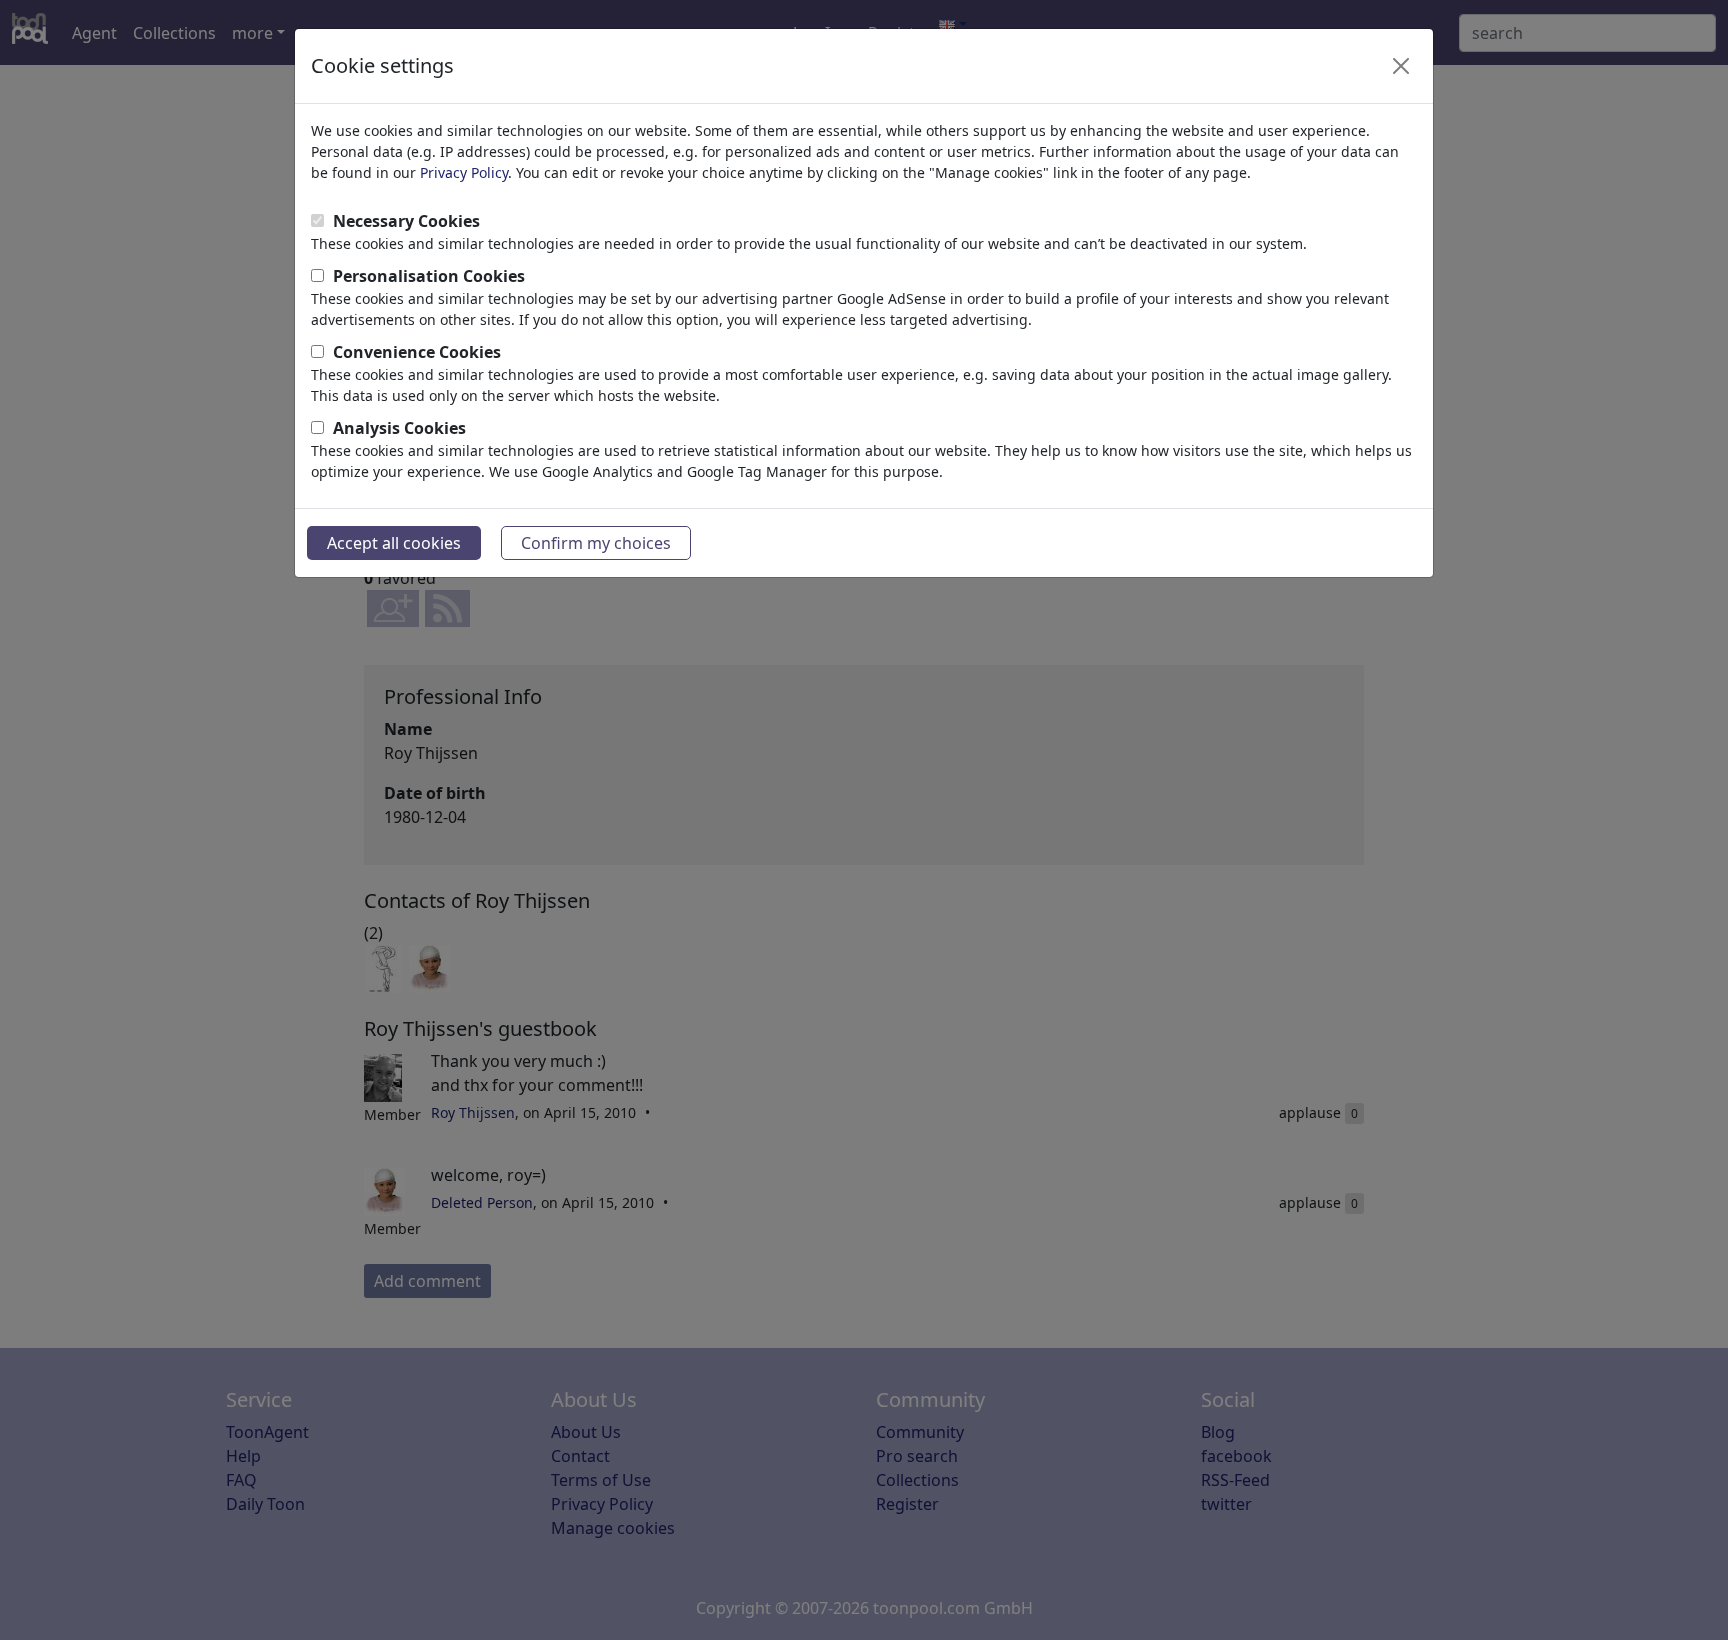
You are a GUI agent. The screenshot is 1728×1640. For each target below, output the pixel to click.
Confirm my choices (596, 543)
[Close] (1401, 66)
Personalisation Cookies (429, 276)
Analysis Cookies (399, 428)
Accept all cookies (394, 543)
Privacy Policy (464, 172)
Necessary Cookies (406, 221)
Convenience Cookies (417, 352)
